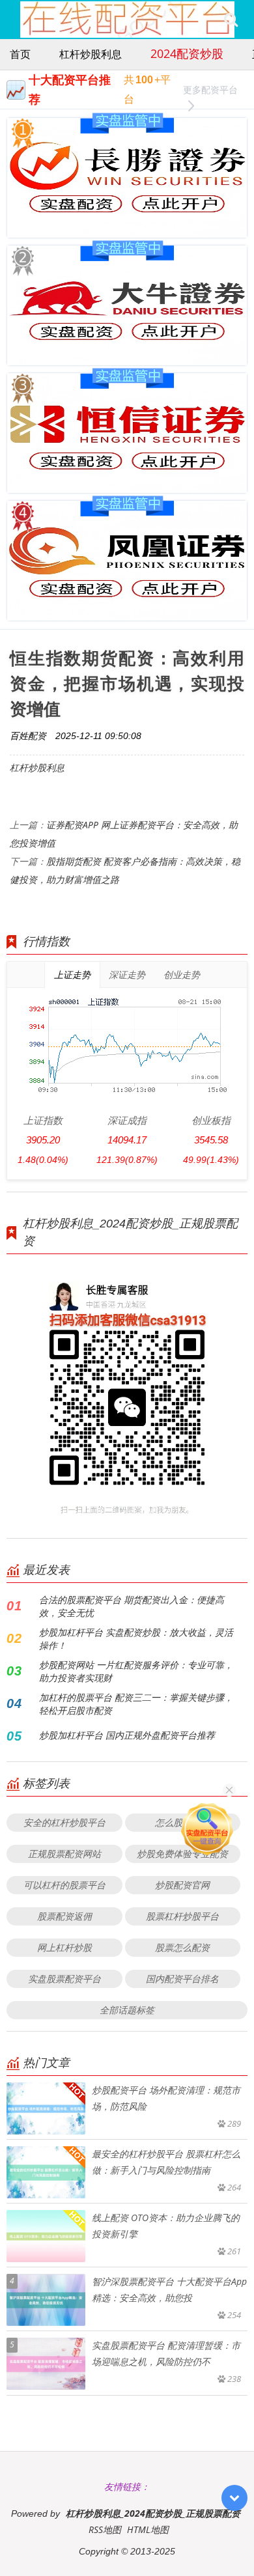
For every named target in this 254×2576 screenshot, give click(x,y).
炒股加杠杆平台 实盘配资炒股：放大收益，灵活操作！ (136, 1639)
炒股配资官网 (182, 1885)
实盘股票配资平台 (64, 1979)
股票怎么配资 (182, 1947)
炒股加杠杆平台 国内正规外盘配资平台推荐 (127, 1735)
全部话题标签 (127, 2010)
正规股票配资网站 (64, 1854)
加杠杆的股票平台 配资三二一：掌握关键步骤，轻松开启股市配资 (136, 1704)
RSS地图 (105, 2529)
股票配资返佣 (64, 1916)
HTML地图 (148, 2529)
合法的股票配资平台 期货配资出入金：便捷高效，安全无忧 (132, 1606)
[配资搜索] (231, 20)
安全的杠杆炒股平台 (64, 1822)
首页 (20, 54)
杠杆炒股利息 (91, 54)
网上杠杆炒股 (64, 1947)
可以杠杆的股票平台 (64, 1885)
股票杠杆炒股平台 (182, 1916)
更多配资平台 (210, 90)
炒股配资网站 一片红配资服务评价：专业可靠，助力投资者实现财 (136, 1671)
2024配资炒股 (187, 53)
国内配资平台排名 (182, 1979)
